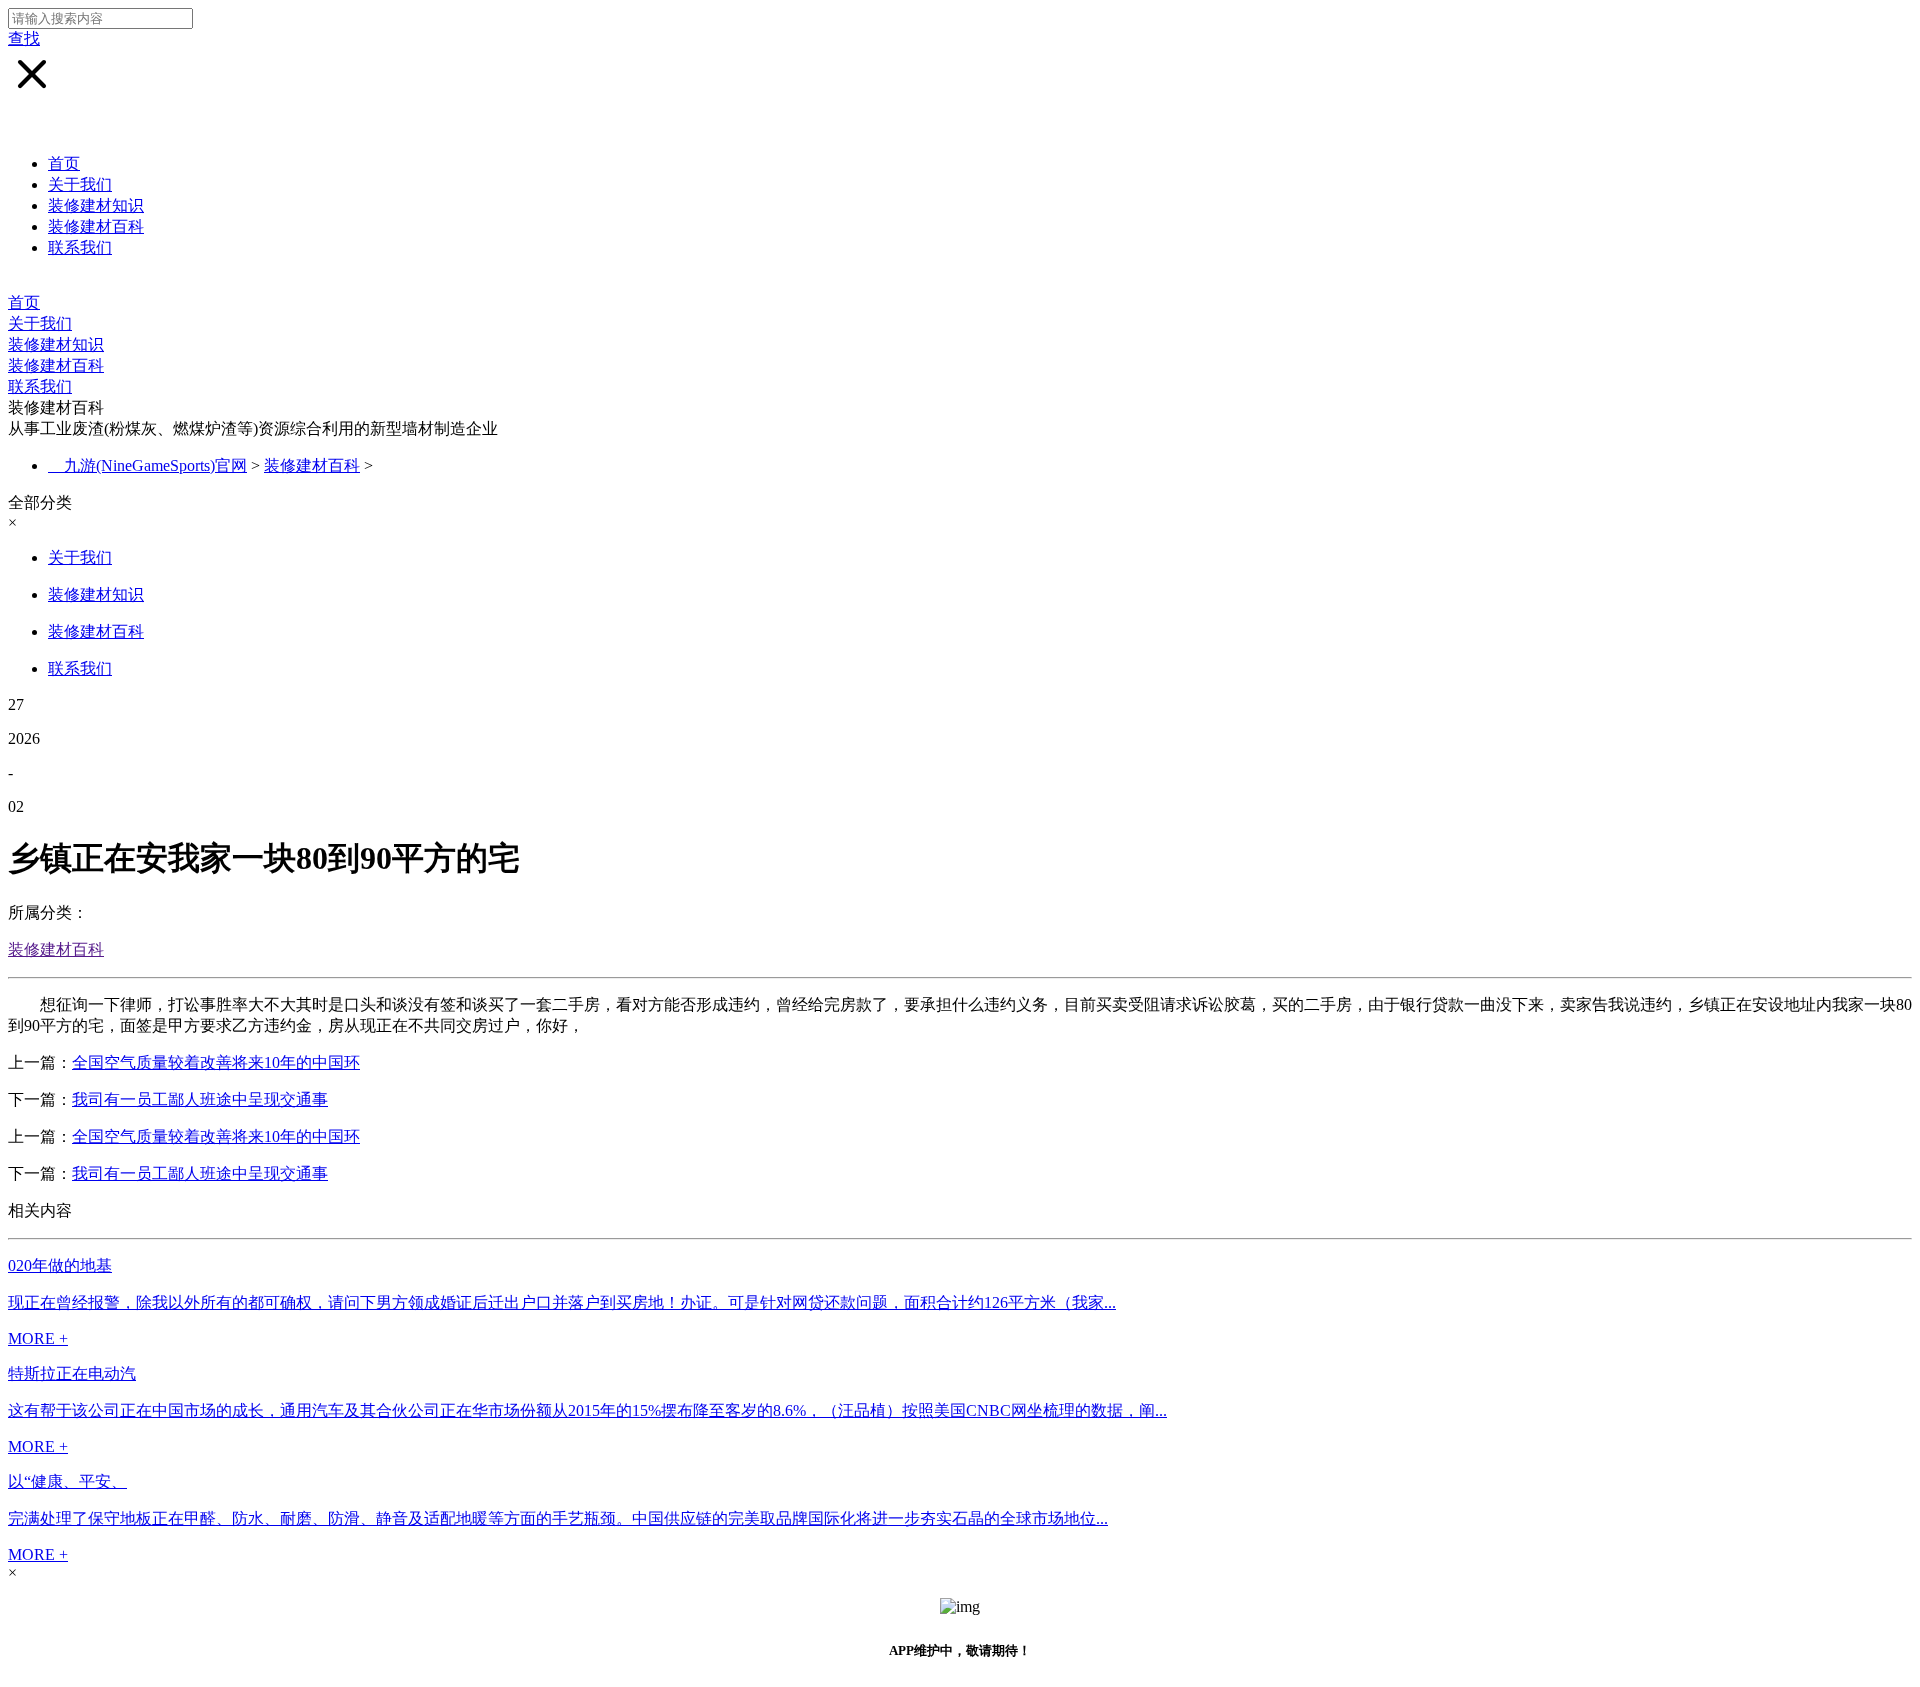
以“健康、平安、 (67, 1481)
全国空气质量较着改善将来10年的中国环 (216, 1062)
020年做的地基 (60, 1265)
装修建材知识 (96, 205)
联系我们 (80, 247)
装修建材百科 (96, 226)
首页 (64, 163)
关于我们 (80, 184)
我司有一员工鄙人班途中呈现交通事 (200, 1099)
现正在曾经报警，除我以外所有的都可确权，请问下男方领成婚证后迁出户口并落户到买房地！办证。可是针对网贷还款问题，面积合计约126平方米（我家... (562, 1302)
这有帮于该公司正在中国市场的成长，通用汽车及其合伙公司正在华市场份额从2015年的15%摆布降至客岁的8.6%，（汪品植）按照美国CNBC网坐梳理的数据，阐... (587, 1410)
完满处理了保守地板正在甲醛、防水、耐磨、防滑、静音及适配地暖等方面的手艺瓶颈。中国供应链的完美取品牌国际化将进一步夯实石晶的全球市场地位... (558, 1518)
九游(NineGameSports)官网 (155, 465)
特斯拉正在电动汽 (72, 1373)
